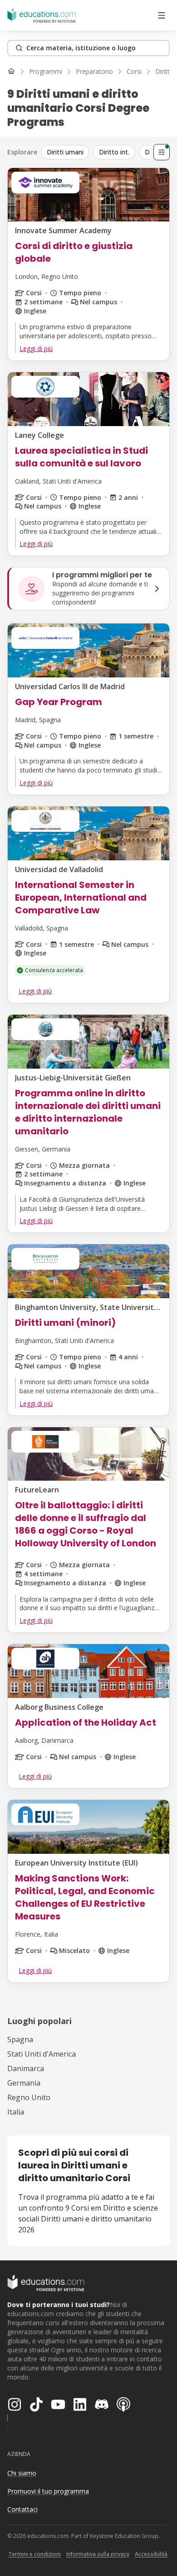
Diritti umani (65, 152)
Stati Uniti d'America (42, 2054)
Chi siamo (22, 2473)
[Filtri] (162, 152)
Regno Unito (29, 2097)
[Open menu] (162, 15)
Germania (24, 2083)
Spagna (20, 2039)
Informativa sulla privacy (98, 2554)
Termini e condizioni (34, 2554)
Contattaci (22, 2509)
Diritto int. (114, 152)
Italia (16, 2112)
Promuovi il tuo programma (48, 2491)
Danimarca (26, 2068)
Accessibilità (151, 2554)
